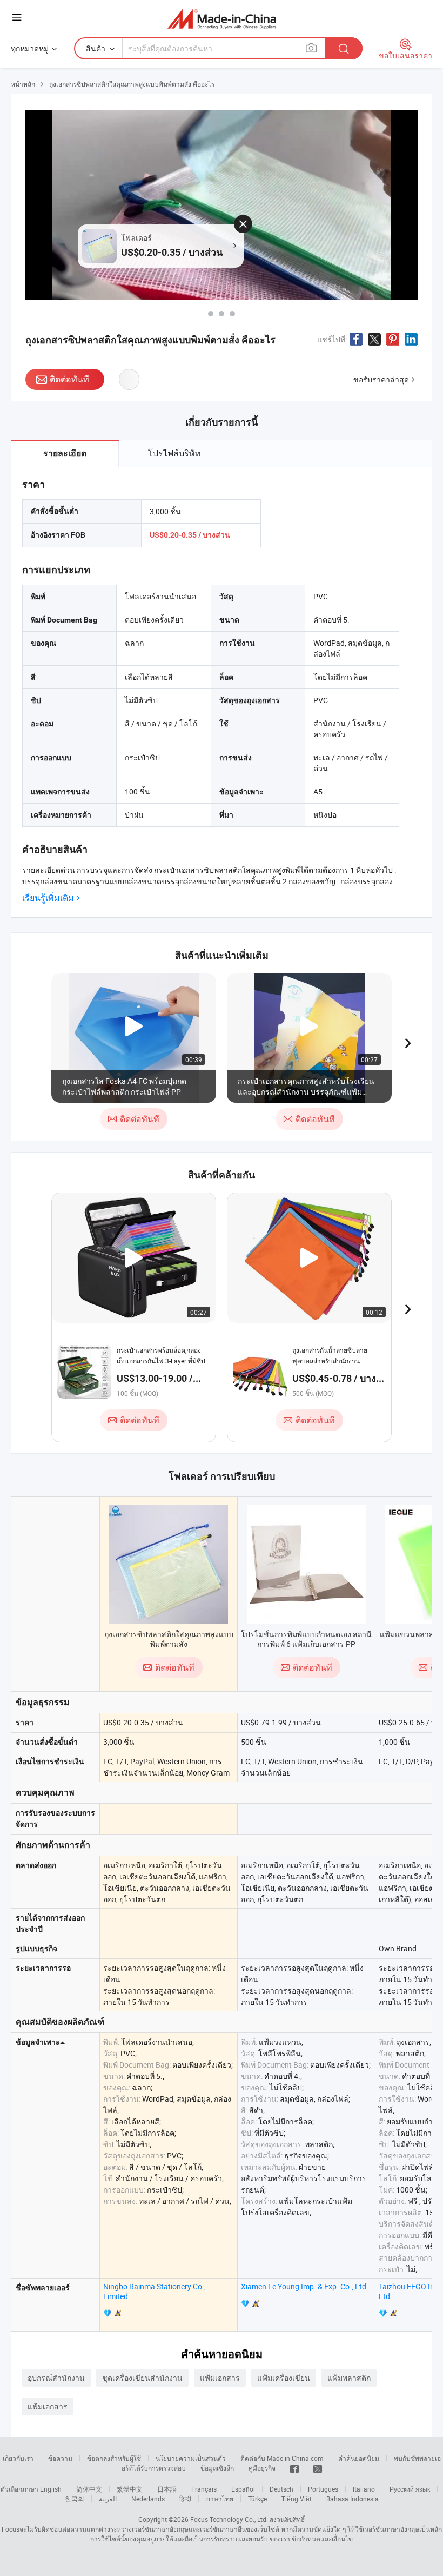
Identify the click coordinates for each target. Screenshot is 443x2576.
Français (204, 2489)
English (51, 2489)
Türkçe (257, 2499)
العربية (108, 2499)
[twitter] (318, 2468)
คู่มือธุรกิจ (262, 2468)
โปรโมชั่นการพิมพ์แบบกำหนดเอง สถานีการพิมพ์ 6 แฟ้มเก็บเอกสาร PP (306, 1639)
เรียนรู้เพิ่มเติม (48, 898)
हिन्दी (185, 2499)
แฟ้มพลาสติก (349, 2378)
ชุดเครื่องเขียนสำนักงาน (142, 2378)
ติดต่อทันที (69, 379)
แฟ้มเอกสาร (220, 2378)
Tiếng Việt (297, 2499)
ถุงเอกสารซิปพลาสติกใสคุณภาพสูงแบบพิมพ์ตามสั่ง (169, 1639)
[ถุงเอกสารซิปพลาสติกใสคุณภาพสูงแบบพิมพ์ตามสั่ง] (169, 1565)
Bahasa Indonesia (353, 2499)
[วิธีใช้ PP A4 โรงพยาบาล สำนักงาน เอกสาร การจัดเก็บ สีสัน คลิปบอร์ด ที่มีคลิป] (222, 314)
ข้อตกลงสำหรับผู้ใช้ (114, 2458)
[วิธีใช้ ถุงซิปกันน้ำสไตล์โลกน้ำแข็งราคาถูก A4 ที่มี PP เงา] (232, 314)
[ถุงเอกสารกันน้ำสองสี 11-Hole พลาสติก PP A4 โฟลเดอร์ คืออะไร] (211, 314)
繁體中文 (130, 2489)
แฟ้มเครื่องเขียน (284, 2378)
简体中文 (89, 2489)
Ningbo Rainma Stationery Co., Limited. (155, 2291)
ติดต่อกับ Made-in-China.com (282, 2458)
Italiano (364, 2489)
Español (243, 2489)
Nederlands (148, 2499)
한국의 (75, 2499)
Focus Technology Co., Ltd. (229, 2519)
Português (323, 2489)
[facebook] (294, 2468)
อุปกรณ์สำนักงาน (56, 2378)
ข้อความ (60, 2458)
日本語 (167, 2489)
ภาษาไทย (220, 2499)
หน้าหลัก (23, 84)
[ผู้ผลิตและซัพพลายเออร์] (222, 19)
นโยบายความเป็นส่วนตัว (191, 2458)
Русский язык (410, 2489)
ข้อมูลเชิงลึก (217, 2468)
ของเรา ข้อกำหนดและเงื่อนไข (311, 2539)
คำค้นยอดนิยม (359, 2458)
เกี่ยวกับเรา (18, 2458)
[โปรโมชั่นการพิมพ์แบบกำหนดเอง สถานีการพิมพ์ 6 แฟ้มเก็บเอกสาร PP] (306, 1565)
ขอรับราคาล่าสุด (381, 379)
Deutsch (281, 2489)
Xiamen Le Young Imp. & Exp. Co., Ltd (304, 2286)
